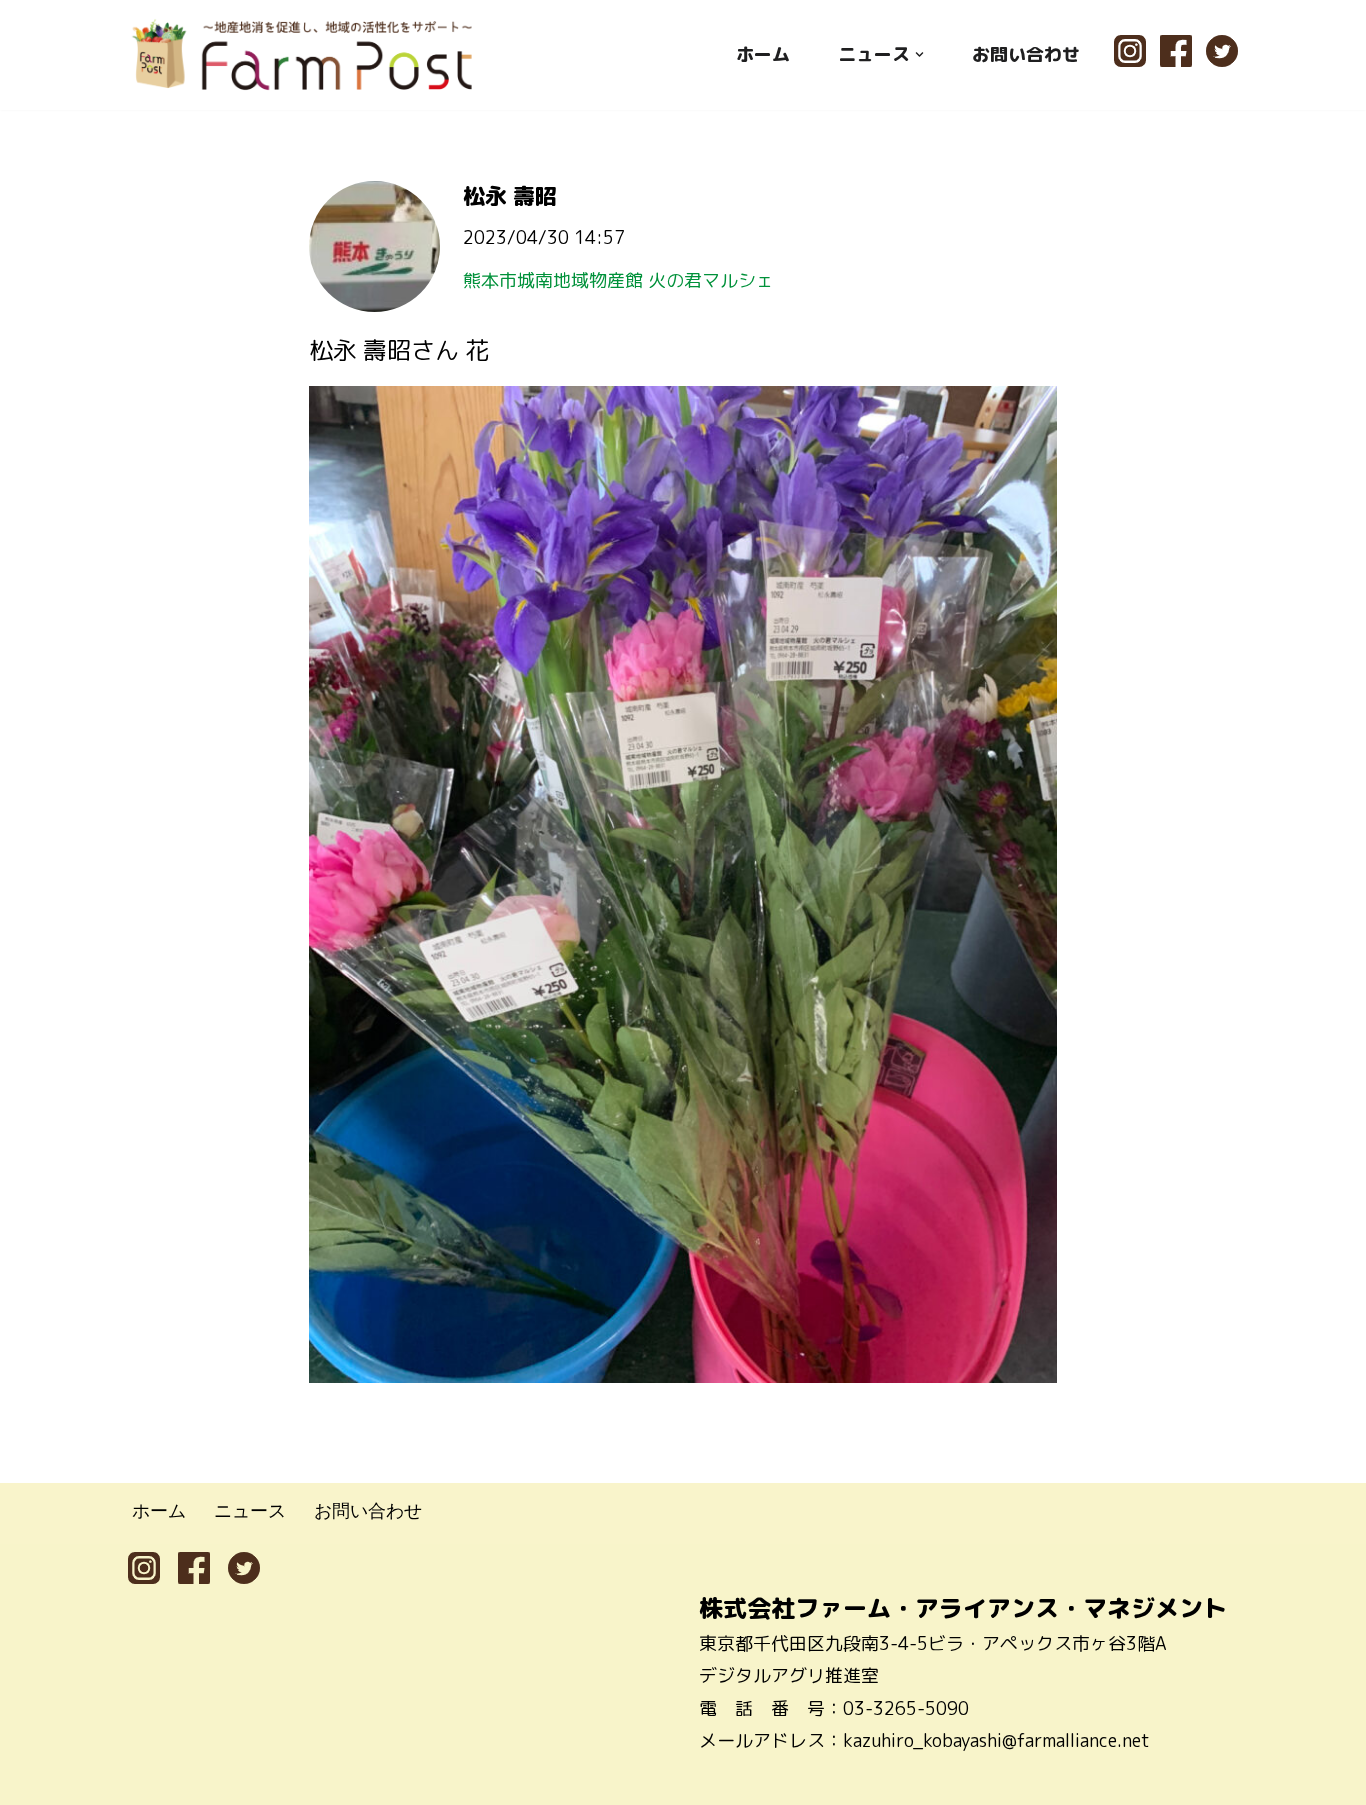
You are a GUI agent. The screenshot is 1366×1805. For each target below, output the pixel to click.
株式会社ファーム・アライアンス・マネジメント (963, 1608)
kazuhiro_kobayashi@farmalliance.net (996, 1740)
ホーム (763, 54)
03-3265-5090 (906, 1708)
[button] (919, 54)
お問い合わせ (1026, 54)
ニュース (250, 1510)
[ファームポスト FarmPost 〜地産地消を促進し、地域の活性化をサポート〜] (303, 54)
